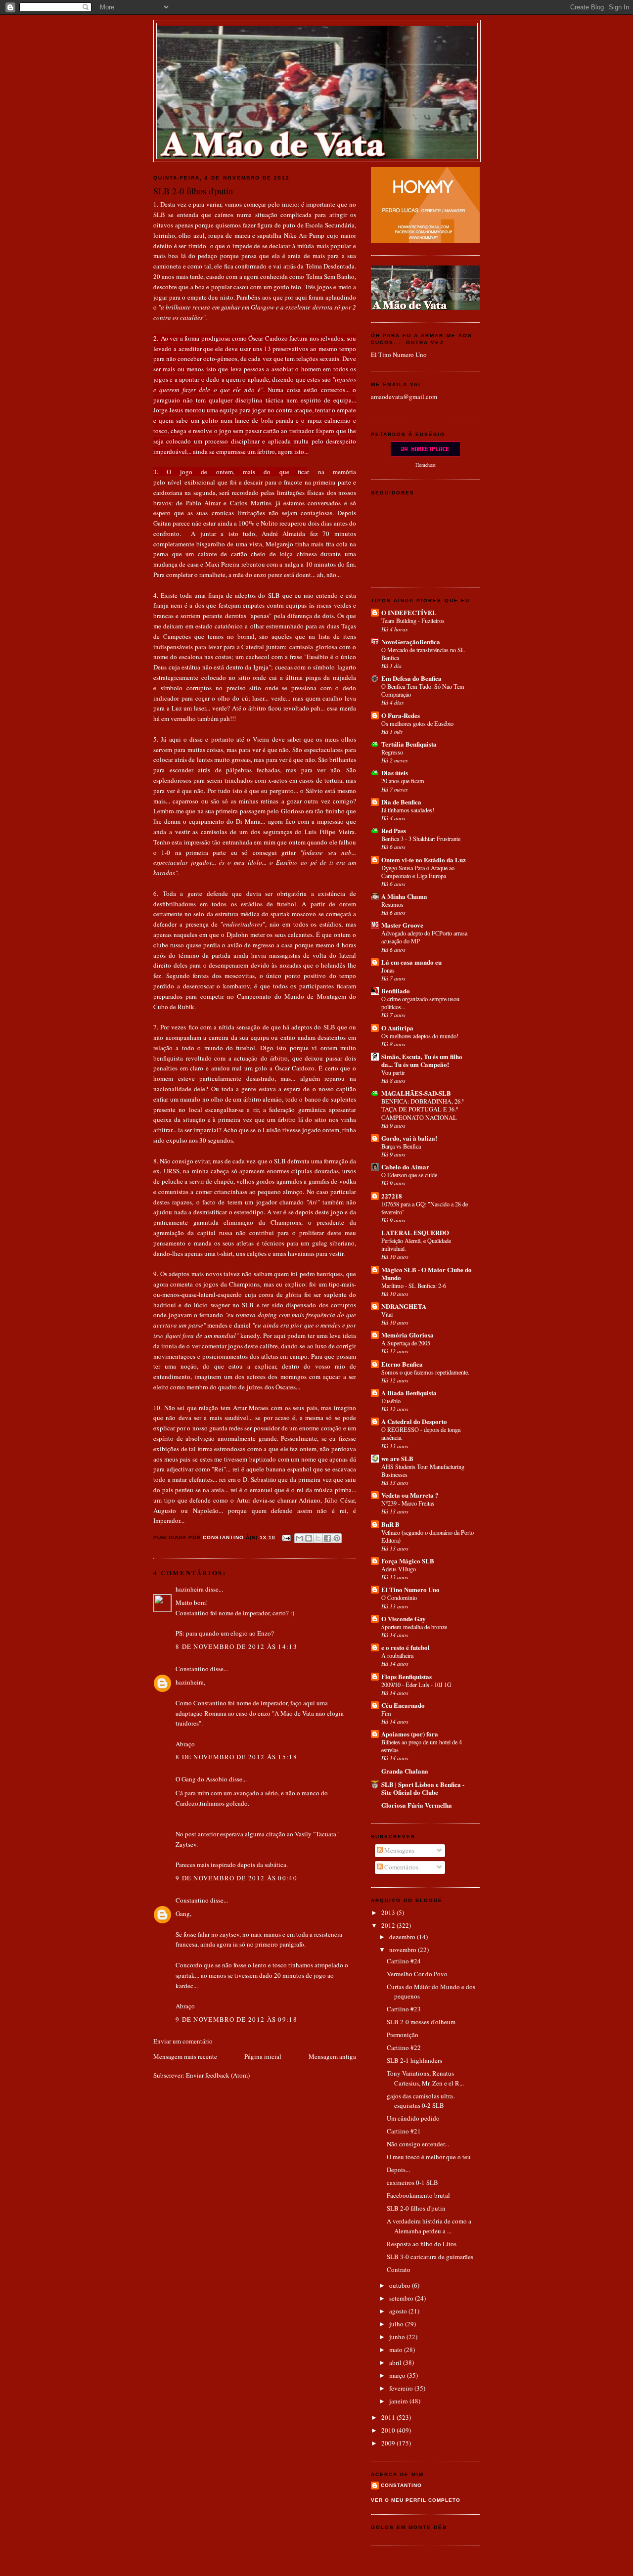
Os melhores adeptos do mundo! (420, 1036)
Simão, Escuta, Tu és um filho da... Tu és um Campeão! (422, 1060)
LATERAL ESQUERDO (415, 1232)
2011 (389, 2417)
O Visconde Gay (404, 1619)
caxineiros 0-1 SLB (412, 2182)
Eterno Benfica (402, 1364)
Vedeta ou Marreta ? (410, 1495)
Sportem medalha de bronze (414, 1627)
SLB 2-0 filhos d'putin (416, 2208)
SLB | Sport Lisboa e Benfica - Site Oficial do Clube (423, 1788)
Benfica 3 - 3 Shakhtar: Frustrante (421, 839)
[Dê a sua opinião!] (309, 1538)
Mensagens (399, 1850)
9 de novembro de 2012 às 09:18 (236, 2019)
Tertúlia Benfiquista (409, 744)
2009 (389, 2443)
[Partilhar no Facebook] (327, 1538)
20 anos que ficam (403, 781)
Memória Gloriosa (407, 1335)
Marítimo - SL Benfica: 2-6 (414, 1286)
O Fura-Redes (401, 715)
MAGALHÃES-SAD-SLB (416, 1093)
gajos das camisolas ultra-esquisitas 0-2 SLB (421, 2101)
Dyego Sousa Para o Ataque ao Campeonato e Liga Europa (418, 872)
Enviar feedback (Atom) (218, 2075)
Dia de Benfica (401, 802)
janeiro (399, 2401)
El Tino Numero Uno (399, 355)
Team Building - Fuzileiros (413, 621)
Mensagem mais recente (185, 2056)
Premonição (403, 2035)
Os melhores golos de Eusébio (417, 723)
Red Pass (394, 830)
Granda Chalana (405, 1771)
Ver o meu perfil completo (416, 2500)
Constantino (192, 1669)
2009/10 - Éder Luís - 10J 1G (416, 1685)
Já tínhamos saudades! (408, 810)
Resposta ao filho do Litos (422, 2244)
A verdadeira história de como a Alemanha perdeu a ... (429, 2226)
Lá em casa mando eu (411, 962)
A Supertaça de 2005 (406, 1343)
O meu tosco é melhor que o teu (429, 2157)
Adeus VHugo (399, 1569)
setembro (402, 2298)
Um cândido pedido (413, 2118)
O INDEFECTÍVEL (409, 612)
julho (397, 2324)
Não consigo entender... (418, 2144)
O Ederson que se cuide (409, 1175)
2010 (389, 2430)
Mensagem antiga (332, 2056)
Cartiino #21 (404, 2131)
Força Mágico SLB (408, 1561)
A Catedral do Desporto (414, 1421)
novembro (404, 1950)
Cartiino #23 (404, 2009)
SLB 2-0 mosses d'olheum (421, 2022)
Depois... (398, 2170)
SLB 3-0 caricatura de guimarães (430, 2257)
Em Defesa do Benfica (411, 678)
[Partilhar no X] (318, 1538)
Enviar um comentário (183, 2041)
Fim (386, 1713)
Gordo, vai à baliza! (409, 1138)
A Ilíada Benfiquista (409, 1393)
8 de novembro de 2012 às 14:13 (236, 1646)
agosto (399, 2311)
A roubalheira (397, 1655)
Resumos (392, 904)
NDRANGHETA (404, 1306)
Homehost (426, 465)
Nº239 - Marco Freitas (408, 1503)
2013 (389, 1912)
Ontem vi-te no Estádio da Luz (424, 860)
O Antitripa (397, 1028)
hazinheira (190, 1589)
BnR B (390, 1524)
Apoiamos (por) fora (410, 1734)
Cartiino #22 (404, 2047)
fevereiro (402, 2388)
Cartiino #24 (404, 1961)
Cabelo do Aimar (405, 1167)
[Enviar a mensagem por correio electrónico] (286, 1537)
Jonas (388, 970)
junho (398, 2337)
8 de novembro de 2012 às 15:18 (236, 1757)
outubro (401, 2285)
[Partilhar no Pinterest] (337, 1538)
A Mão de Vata (317, 35)
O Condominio (399, 1598)
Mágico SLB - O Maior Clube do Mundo (427, 1273)
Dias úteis (395, 773)
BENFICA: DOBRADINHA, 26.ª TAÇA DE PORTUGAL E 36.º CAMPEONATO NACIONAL (422, 1109)
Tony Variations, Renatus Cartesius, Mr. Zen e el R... (425, 2078)
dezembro (403, 1937)
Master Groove (402, 925)
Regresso (392, 752)
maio (397, 2350)
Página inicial (263, 2056)
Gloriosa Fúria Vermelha (417, 1805)
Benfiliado (396, 991)
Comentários (401, 1867)
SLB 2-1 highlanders (414, 2060)
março (398, 2375)
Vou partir (393, 1072)
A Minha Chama (404, 896)
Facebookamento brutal (418, 2195)
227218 (392, 1196)
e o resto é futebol (406, 1647)
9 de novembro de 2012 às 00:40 (236, 1878)
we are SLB (397, 1458)
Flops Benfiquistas (407, 1676)
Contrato (399, 2269)
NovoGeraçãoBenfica (411, 642)
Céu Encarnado (403, 1705)
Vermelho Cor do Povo (417, 1974)
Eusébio (391, 1401)
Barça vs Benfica (401, 1146)
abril (396, 2362)
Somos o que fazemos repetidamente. (425, 1372)
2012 (389, 1925)
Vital (387, 1314)
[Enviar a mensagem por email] (299, 1538)
